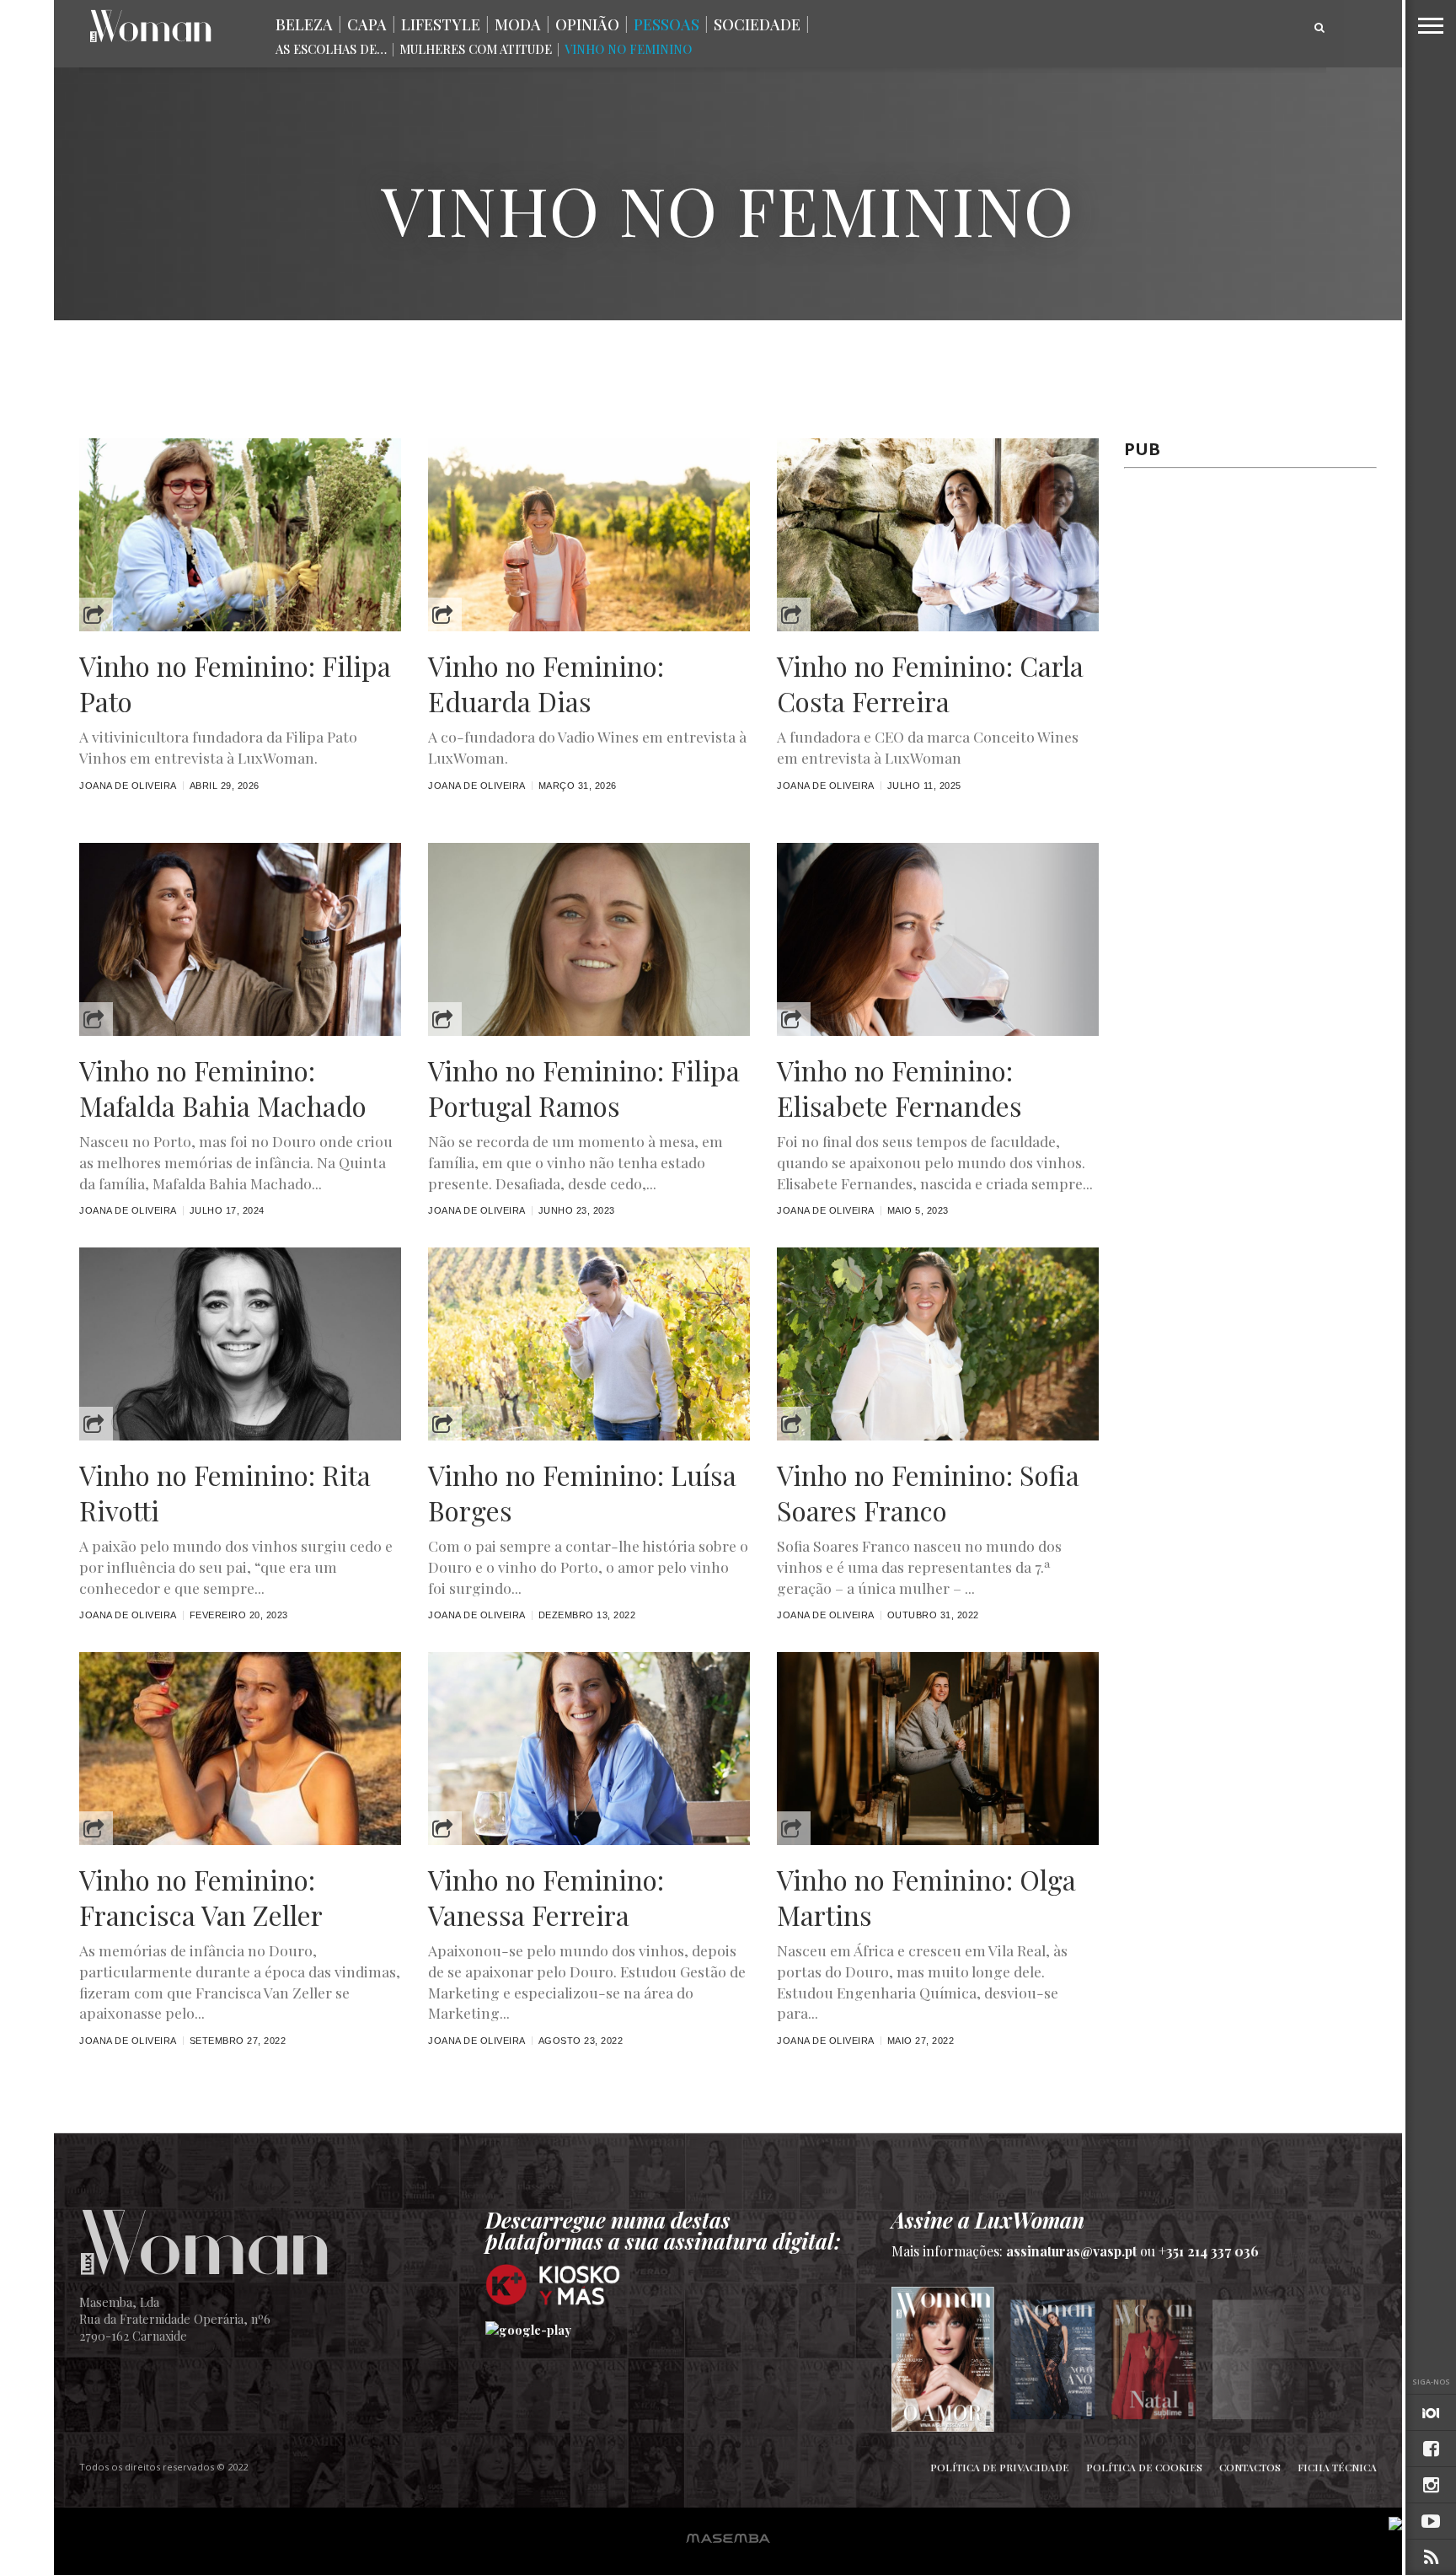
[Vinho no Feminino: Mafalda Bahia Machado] (240, 1031)
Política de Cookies (1144, 2467)
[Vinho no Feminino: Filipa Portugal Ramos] (589, 1031)
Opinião (587, 24)
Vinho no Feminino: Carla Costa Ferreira (930, 683)
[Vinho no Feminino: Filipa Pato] (240, 627)
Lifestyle (441, 24)
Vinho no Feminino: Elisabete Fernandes (899, 1088)
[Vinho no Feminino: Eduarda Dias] (589, 627)
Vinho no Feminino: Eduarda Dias (546, 683)
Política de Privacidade (1000, 2467)
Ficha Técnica (1337, 2467)
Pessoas (666, 24)
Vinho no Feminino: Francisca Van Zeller (201, 1897)
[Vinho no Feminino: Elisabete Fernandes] (938, 1031)
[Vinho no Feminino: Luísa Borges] (589, 1436)
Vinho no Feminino (628, 49)
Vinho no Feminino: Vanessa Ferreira (546, 1897)
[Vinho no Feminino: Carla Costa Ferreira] (938, 627)
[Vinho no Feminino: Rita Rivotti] (240, 1436)
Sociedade (757, 24)
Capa (367, 24)
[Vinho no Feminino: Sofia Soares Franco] (938, 1436)
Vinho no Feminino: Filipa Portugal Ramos (584, 1088)
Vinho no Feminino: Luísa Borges (582, 1492)
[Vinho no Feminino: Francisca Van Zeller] (240, 1840)
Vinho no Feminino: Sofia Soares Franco (928, 1492)
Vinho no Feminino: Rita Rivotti (225, 1492)
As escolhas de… (331, 49)
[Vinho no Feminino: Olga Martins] (938, 1840)
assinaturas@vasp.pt (1071, 2251)
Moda (518, 24)
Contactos (1250, 2467)
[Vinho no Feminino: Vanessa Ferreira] (589, 1840)
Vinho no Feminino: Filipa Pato (235, 683)
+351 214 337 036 (1209, 2251)
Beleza (304, 24)
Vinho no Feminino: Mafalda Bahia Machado (223, 1088)
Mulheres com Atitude (476, 49)
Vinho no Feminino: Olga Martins (926, 1897)
